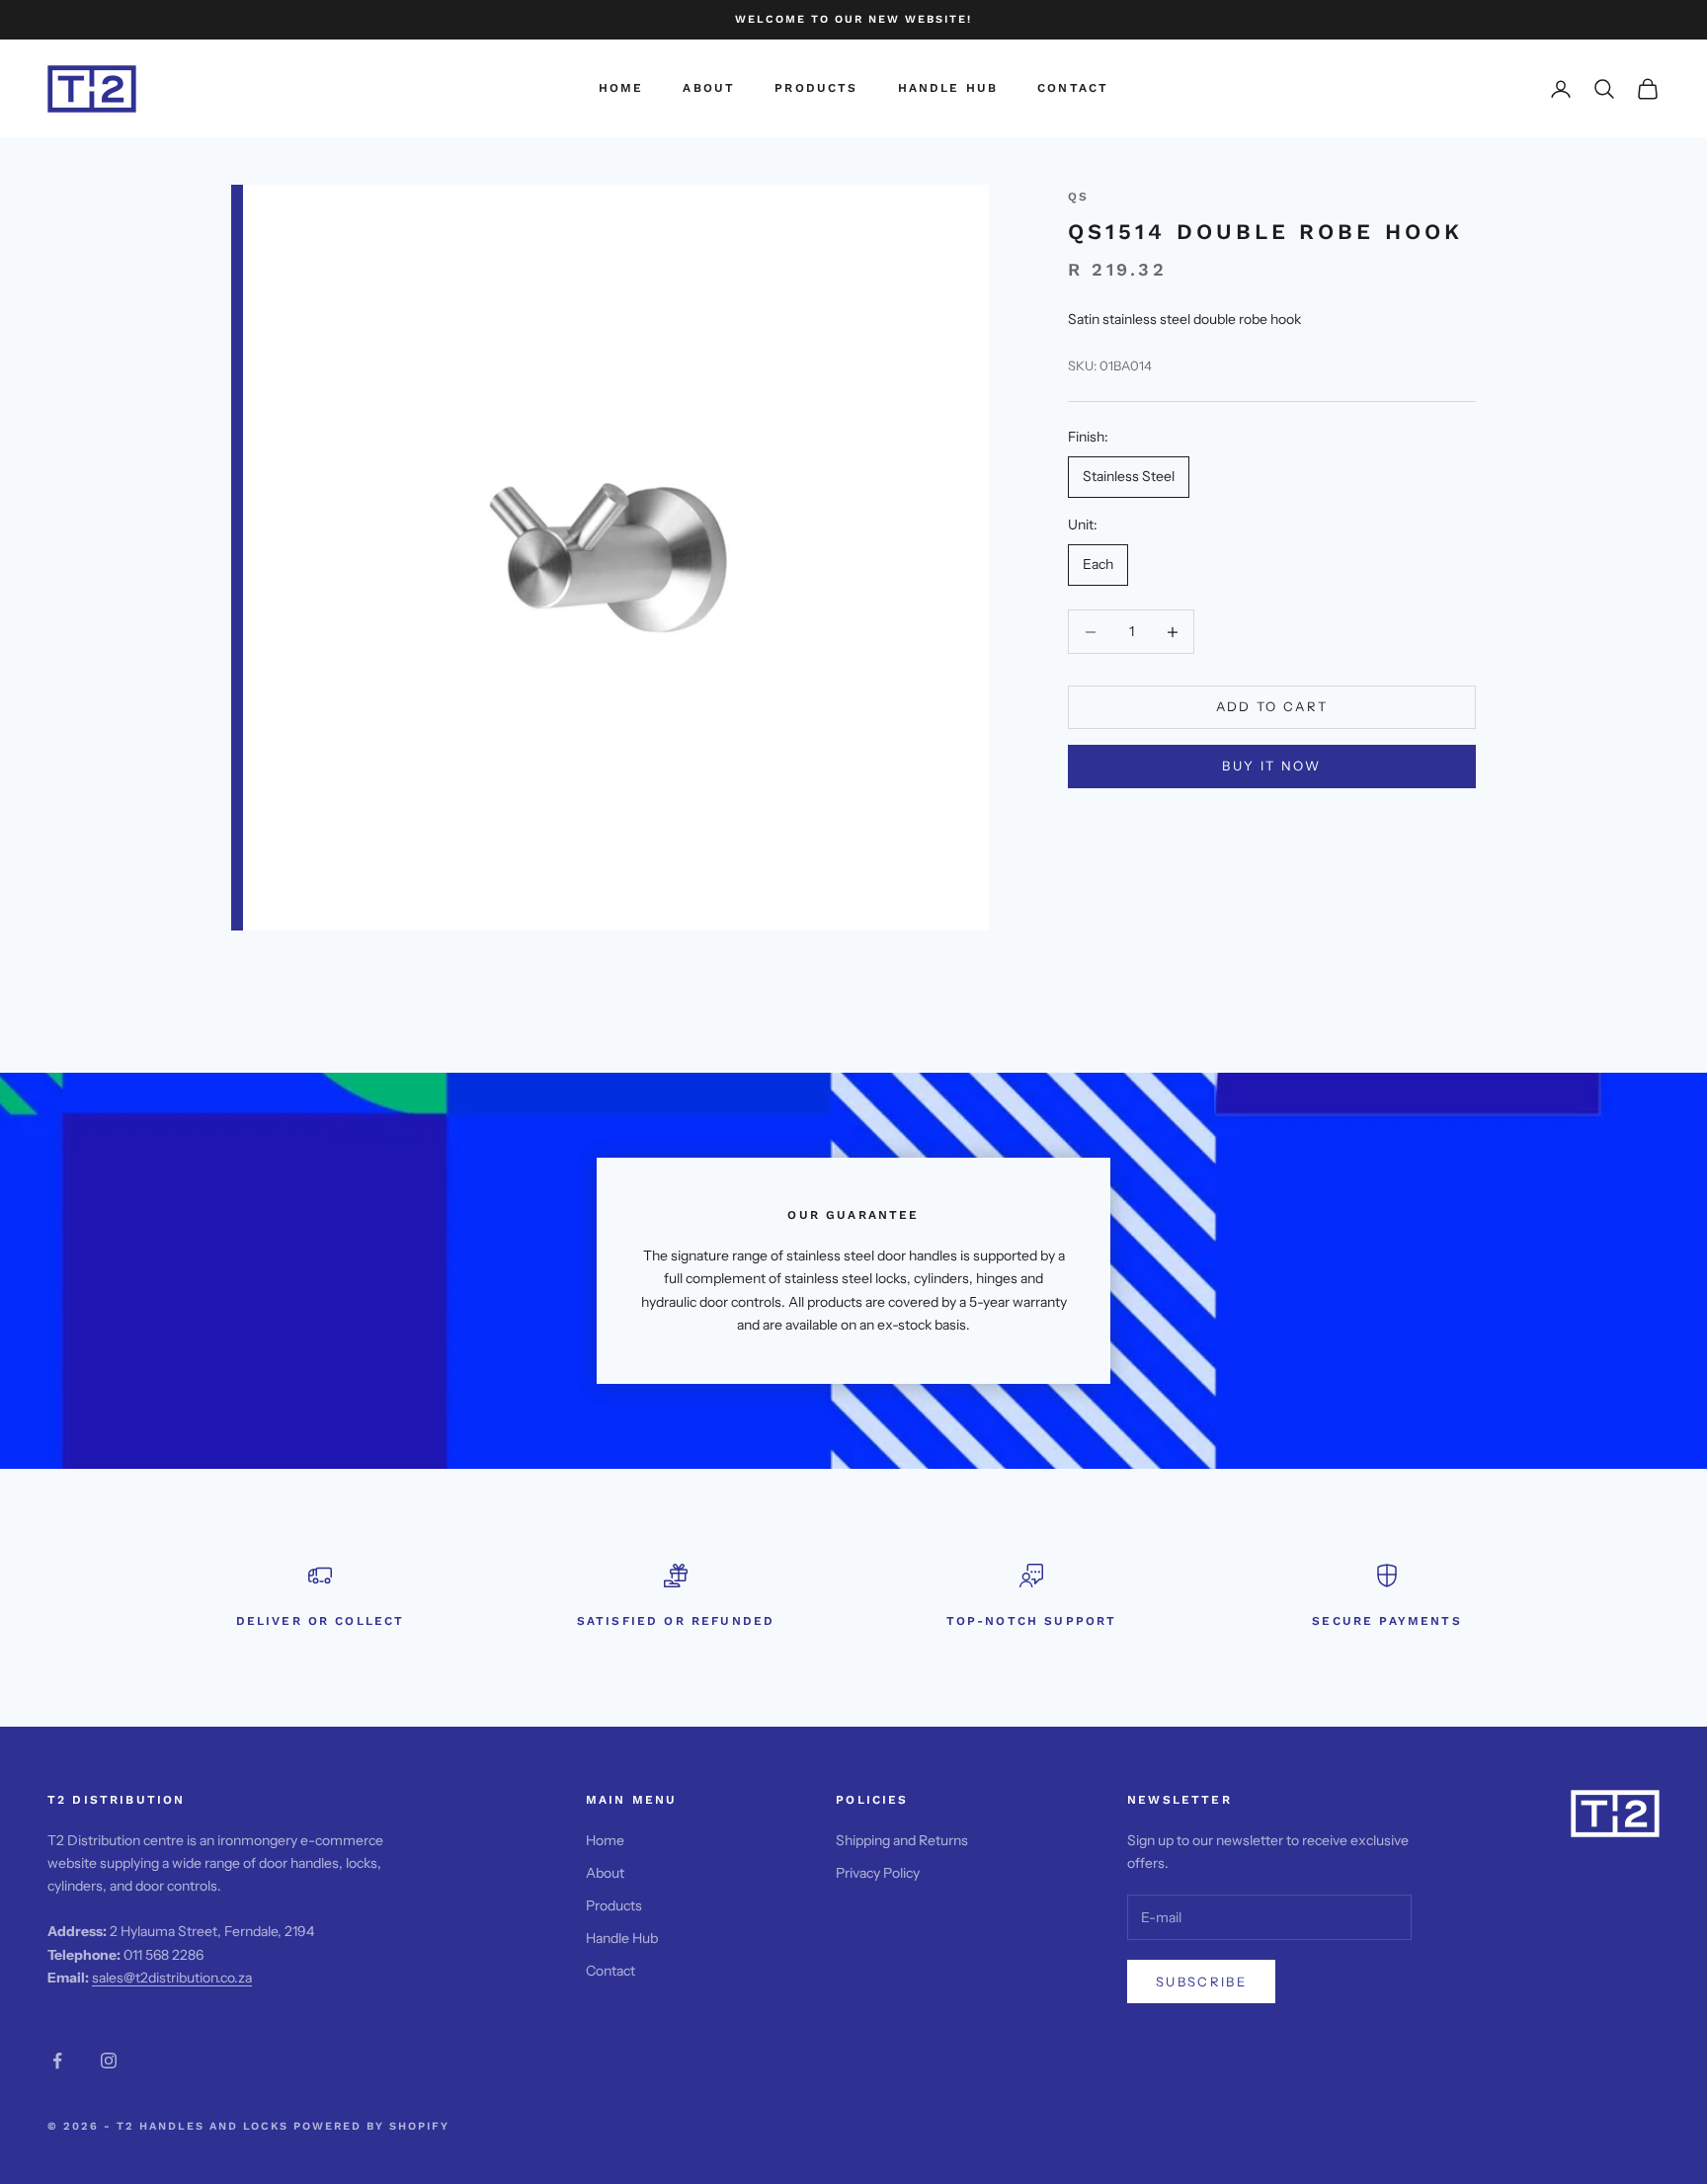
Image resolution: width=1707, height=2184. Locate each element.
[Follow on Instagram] (109, 2061)
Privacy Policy (878, 1873)
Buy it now (1271, 767)
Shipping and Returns (902, 1840)
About (709, 89)
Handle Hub (948, 89)
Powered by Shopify (371, 2126)
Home (621, 89)
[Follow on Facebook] (57, 2061)
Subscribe (1201, 1982)
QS (1078, 197)
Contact (1073, 89)
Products (816, 89)
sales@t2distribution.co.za (172, 1978)
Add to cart (1272, 707)
